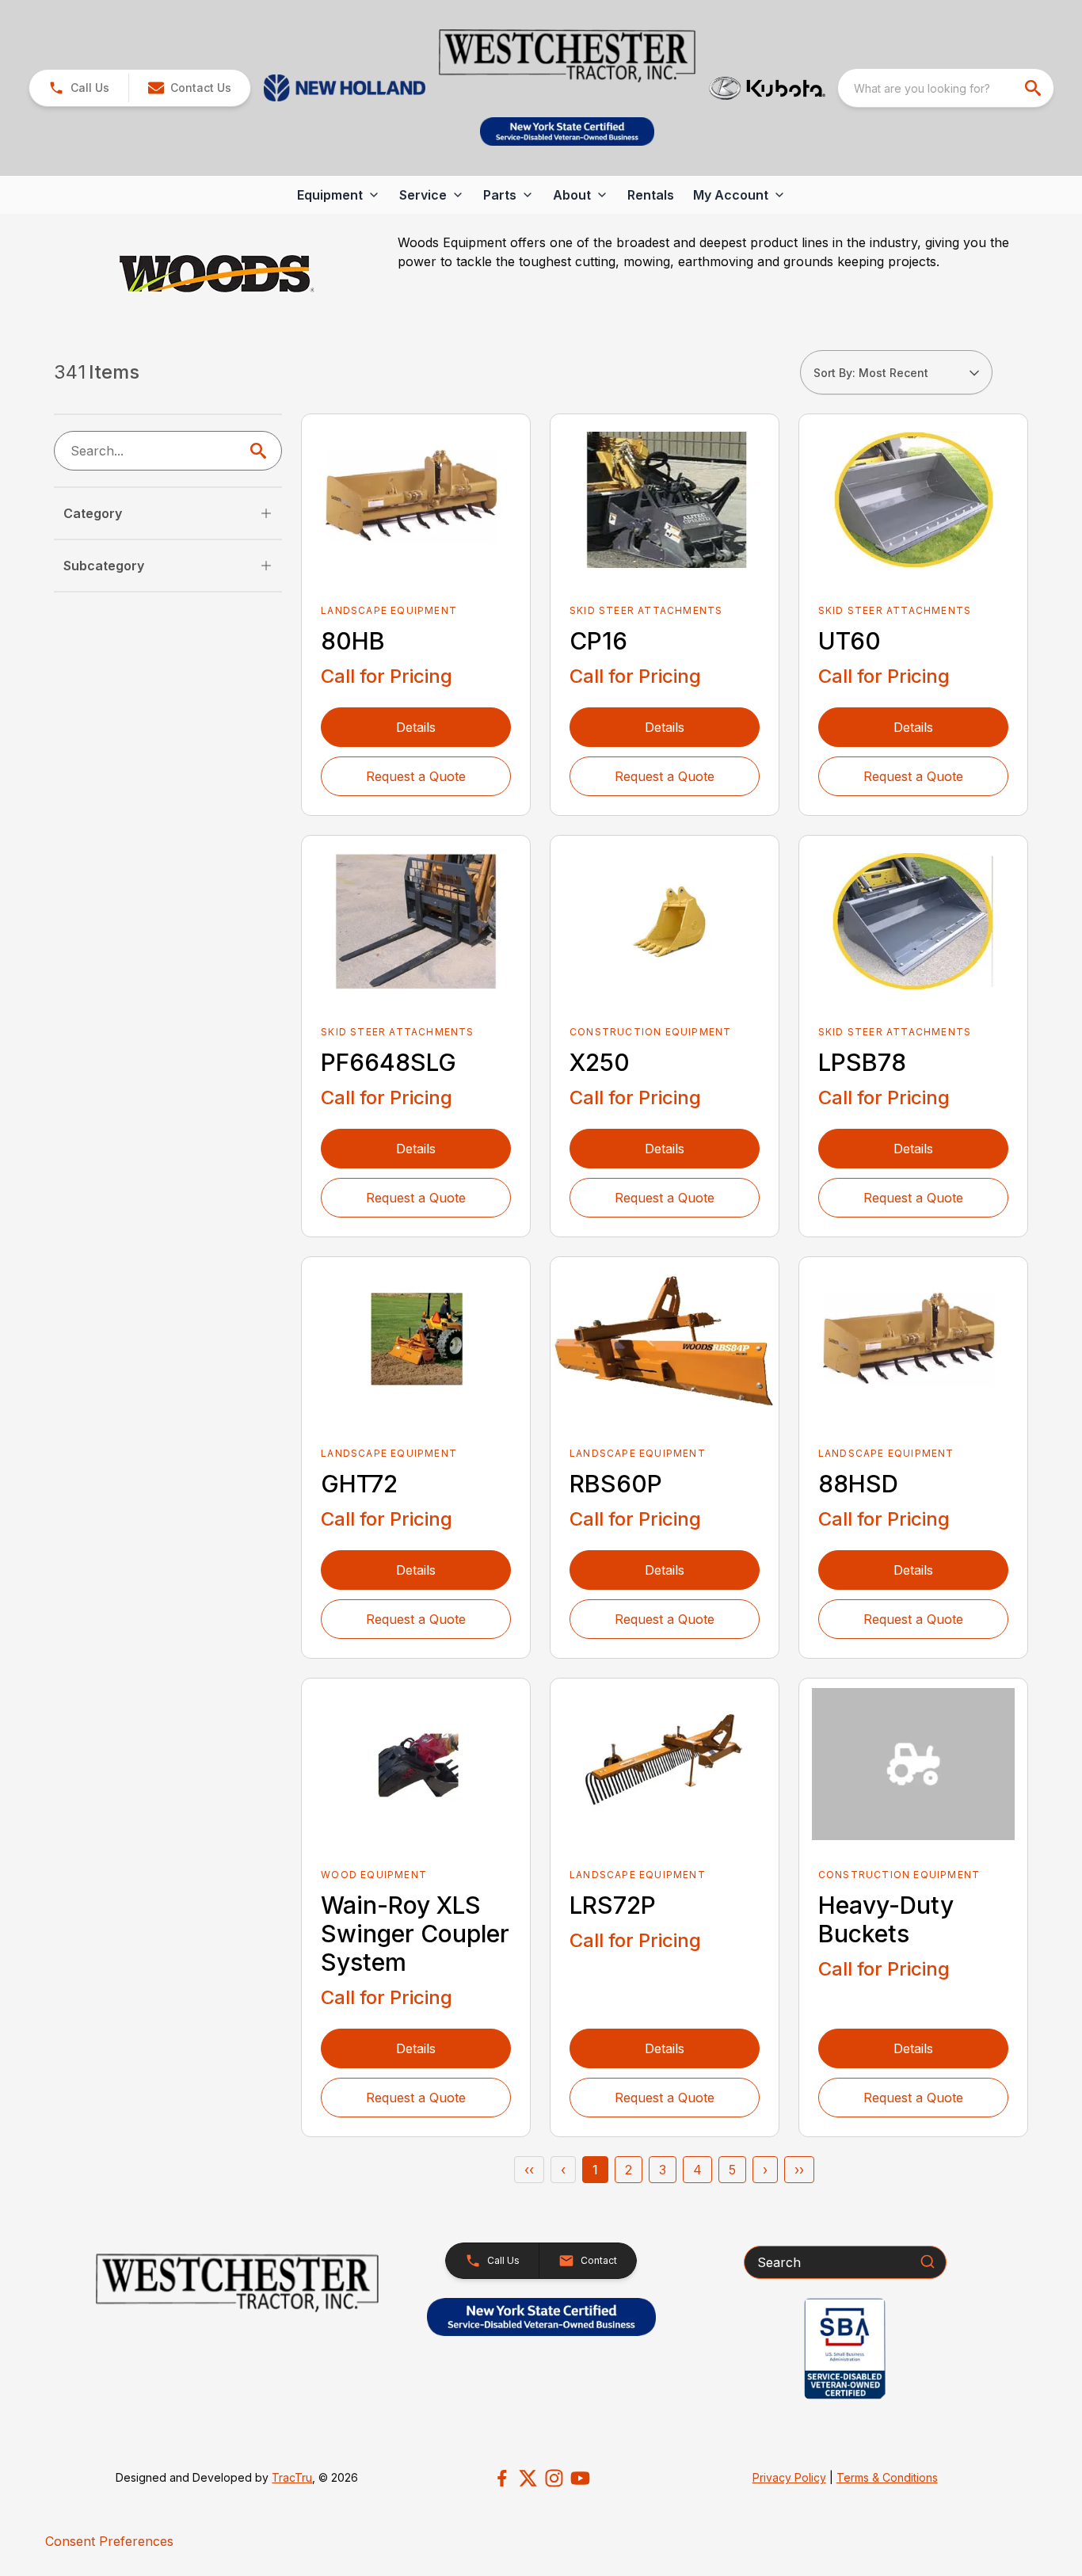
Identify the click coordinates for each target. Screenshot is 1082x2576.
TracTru (292, 2477)
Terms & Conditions (887, 2477)
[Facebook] (502, 2478)
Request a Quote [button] (416, 776)
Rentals (651, 195)
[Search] (928, 2262)
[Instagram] (554, 2478)
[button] (79, 88)
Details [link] (416, 727)
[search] (1034, 88)
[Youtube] (580, 2478)
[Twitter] (528, 2478)
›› (799, 2170)
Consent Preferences (109, 2541)
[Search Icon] (261, 451)
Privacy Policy (789, 2477)
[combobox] (946, 88)
